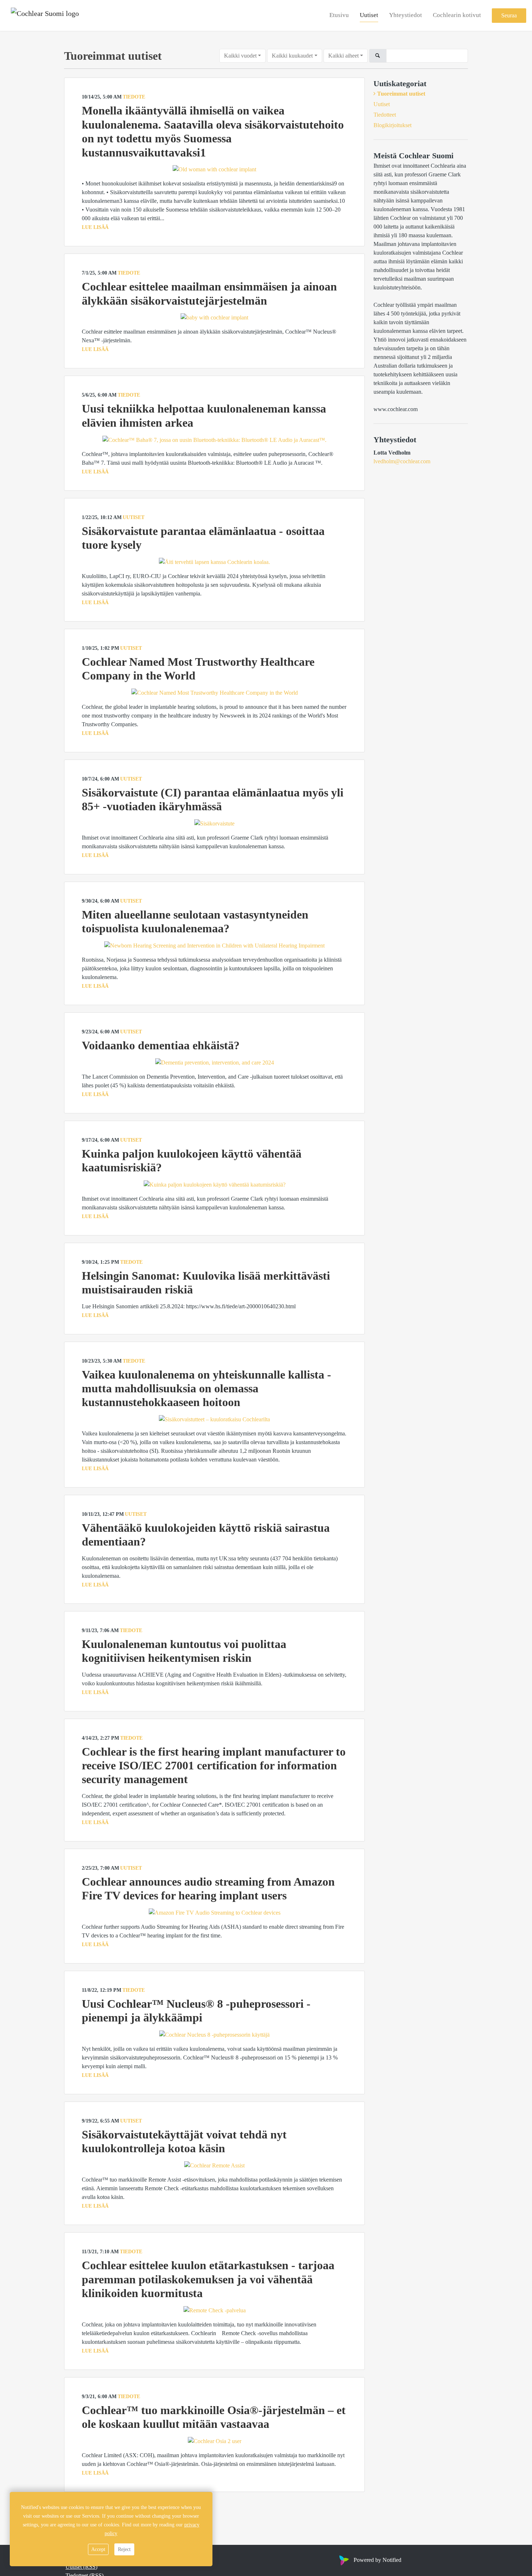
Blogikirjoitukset (392, 125)
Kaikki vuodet (240, 56)
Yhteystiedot (406, 15)
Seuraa (509, 15)
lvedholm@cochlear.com (402, 461)
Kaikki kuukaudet (292, 56)
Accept (98, 2549)
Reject (124, 2549)
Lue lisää (95, 227)
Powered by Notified (377, 2560)
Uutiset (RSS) (81, 2567)
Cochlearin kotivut (457, 15)
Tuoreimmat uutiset (401, 94)
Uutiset (369, 15)
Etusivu (339, 15)
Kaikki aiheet (343, 56)
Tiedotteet (385, 115)
